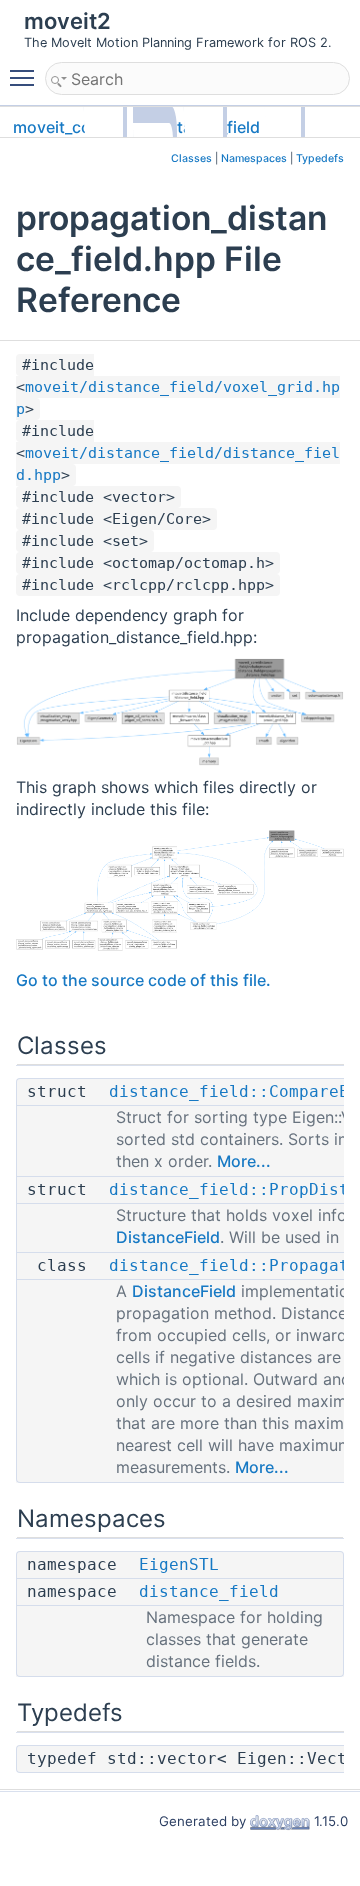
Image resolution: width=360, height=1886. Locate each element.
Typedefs (320, 158)
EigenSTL (179, 1564)
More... (244, 1161)
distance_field (209, 1591)
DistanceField (168, 1237)
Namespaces (254, 158)
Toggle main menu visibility (26, 77)
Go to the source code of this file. (143, 980)
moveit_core (59, 127)
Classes (191, 158)
